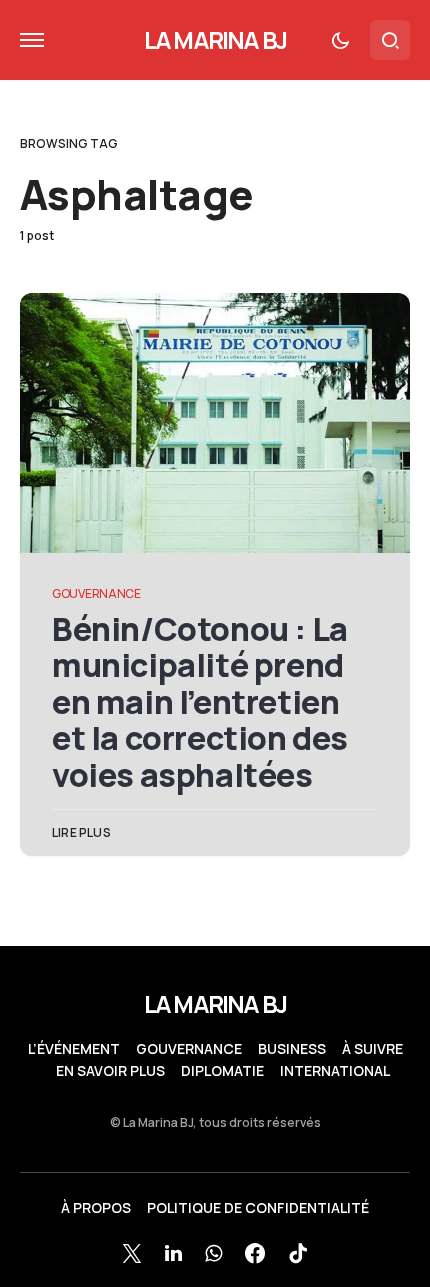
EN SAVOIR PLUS (110, 1071)
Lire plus (81, 832)
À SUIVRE (372, 1049)
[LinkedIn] (173, 1253)
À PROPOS (96, 1208)
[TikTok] (298, 1253)
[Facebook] (255, 1253)
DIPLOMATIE (222, 1071)
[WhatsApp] (213, 1253)
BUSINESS (292, 1049)
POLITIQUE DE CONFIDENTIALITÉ (258, 1208)
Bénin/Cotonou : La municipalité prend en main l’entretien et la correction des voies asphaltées (200, 702)
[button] (32, 40)
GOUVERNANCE (96, 593)
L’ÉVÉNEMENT (74, 1049)
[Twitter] (132, 1253)
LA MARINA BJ (215, 39)
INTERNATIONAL (335, 1071)
